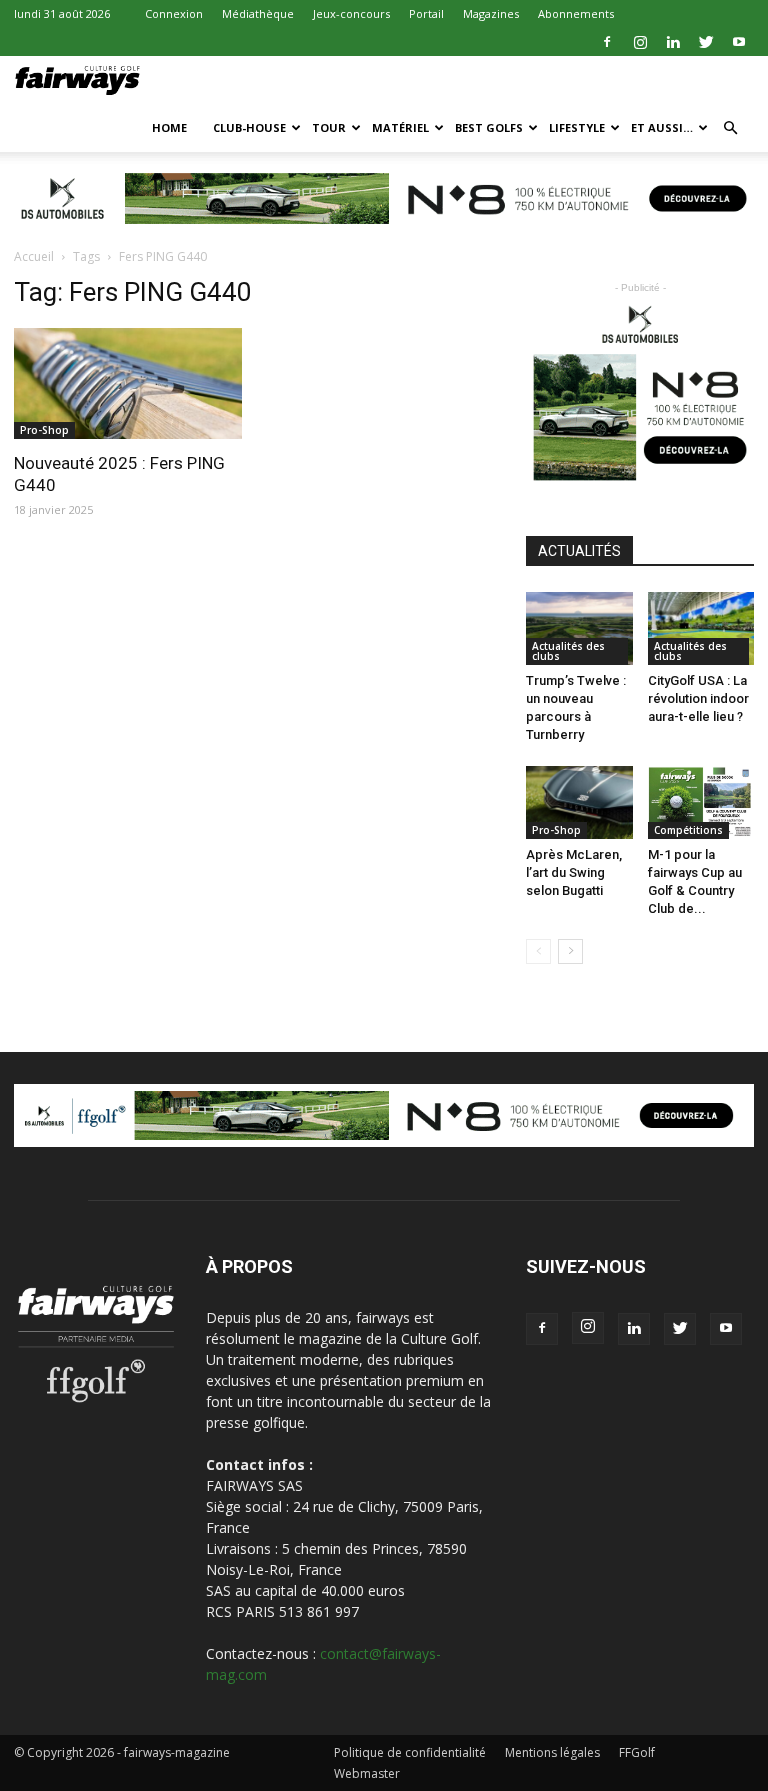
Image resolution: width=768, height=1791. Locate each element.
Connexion (174, 13)
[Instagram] (640, 42)
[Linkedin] (673, 42)
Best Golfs (489, 127)
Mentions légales (552, 1752)
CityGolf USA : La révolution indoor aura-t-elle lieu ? (698, 698)
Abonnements (576, 13)
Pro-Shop (44, 430)
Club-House (249, 127)
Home (169, 127)
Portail (426, 13)
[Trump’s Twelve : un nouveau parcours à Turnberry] (579, 628)
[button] (730, 128)
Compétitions (688, 830)
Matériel (400, 127)
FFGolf (637, 1752)
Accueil (34, 256)
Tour (329, 127)
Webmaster (367, 1773)
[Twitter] (706, 42)
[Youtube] (739, 42)
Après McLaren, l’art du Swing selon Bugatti (574, 872)
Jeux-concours (351, 13)
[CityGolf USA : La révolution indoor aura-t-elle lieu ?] (701, 628)
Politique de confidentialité (410, 1752)
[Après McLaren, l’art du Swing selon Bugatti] (579, 802)
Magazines (491, 13)
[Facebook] (607, 42)
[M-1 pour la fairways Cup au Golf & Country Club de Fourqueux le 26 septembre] (701, 802)
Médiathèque (258, 13)
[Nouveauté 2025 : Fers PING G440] (128, 384)
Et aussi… (662, 127)
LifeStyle (577, 127)
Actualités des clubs (568, 651)
